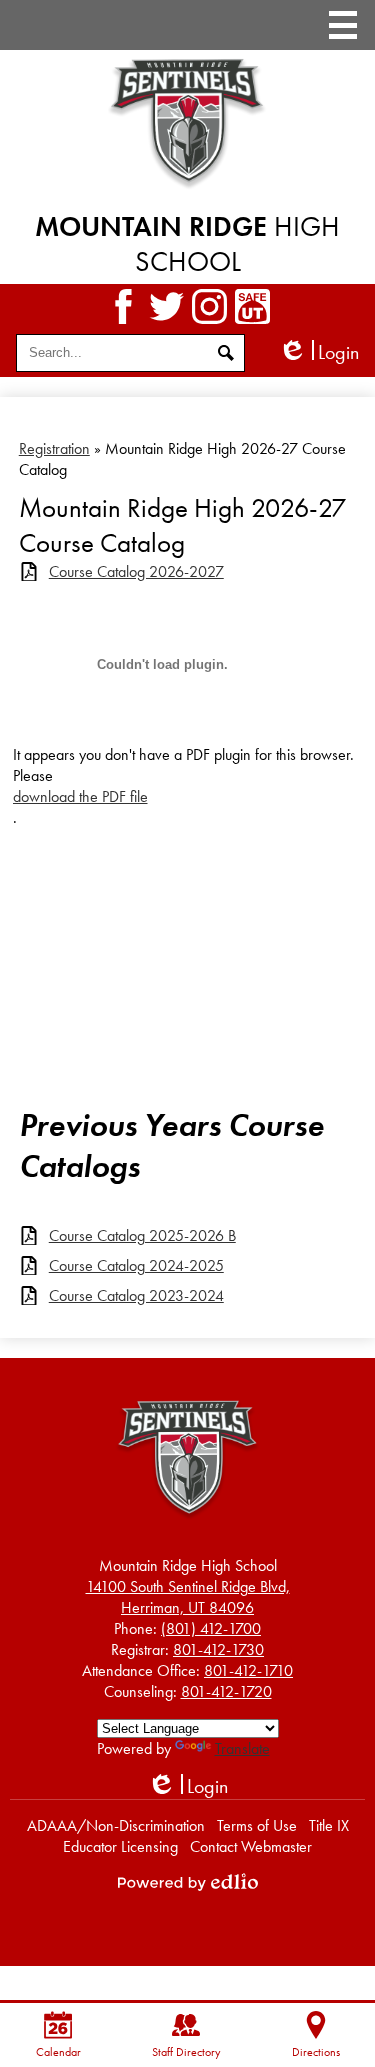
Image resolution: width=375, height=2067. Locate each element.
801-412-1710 (248, 1670)
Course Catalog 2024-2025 (136, 1265)
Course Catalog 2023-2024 (136, 1295)
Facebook (123, 306)
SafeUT (252, 306)
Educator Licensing (120, 1846)
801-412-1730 (218, 1649)
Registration (54, 448)
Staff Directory (186, 2052)
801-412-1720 (226, 1691)
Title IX (329, 1825)
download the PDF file (80, 796)
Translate (242, 1748)
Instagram (209, 306)
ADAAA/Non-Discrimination (116, 1825)
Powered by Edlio (188, 1882)
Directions (316, 2052)
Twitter (166, 306)
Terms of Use (257, 1825)
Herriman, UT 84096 (188, 1597)
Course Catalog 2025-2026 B (142, 1235)
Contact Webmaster (251, 1846)
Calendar (58, 2052)
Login (318, 352)
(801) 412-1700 (211, 1628)
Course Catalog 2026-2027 (136, 571)
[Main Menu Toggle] (343, 25)
